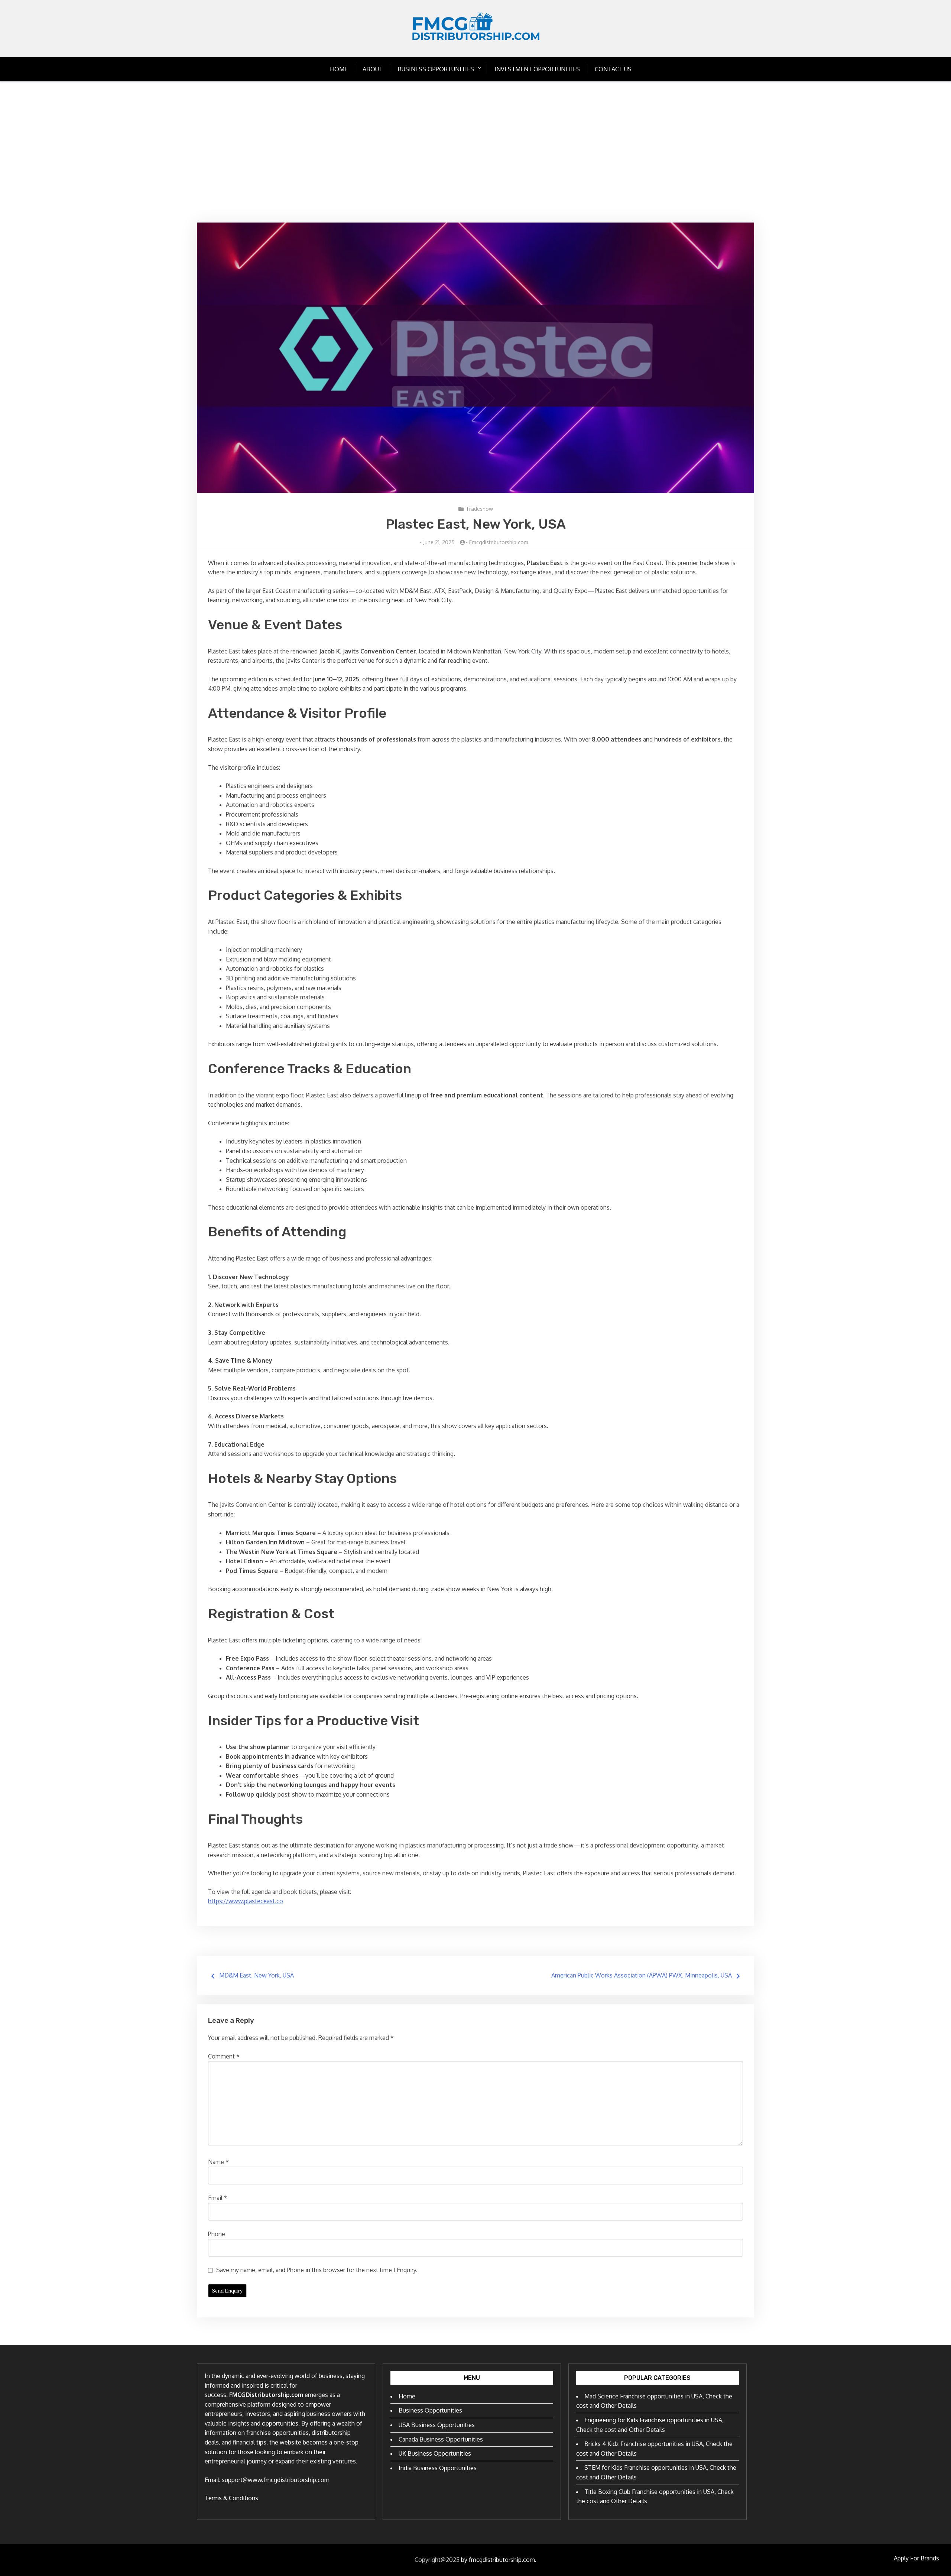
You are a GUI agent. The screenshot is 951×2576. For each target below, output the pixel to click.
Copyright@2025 (437, 2560)
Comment (224, 2056)
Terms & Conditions (231, 2498)
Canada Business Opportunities (441, 2439)
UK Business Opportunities (435, 2453)
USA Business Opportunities (437, 2425)
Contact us (613, 69)
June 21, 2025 (439, 542)
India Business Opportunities (438, 2468)
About (373, 69)
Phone (217, 2234)
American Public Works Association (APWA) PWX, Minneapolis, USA (642, 1975)
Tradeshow (479, 509)
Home (339, 69)
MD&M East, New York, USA (257, 1975)
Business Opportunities (436, 69)
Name (218, 2162)
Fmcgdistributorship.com (499, 542)
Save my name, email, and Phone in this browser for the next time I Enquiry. (317, 2270)
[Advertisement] (475, 152)
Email (218, 2198)
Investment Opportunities (537, 69)
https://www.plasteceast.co (246, 1901)
